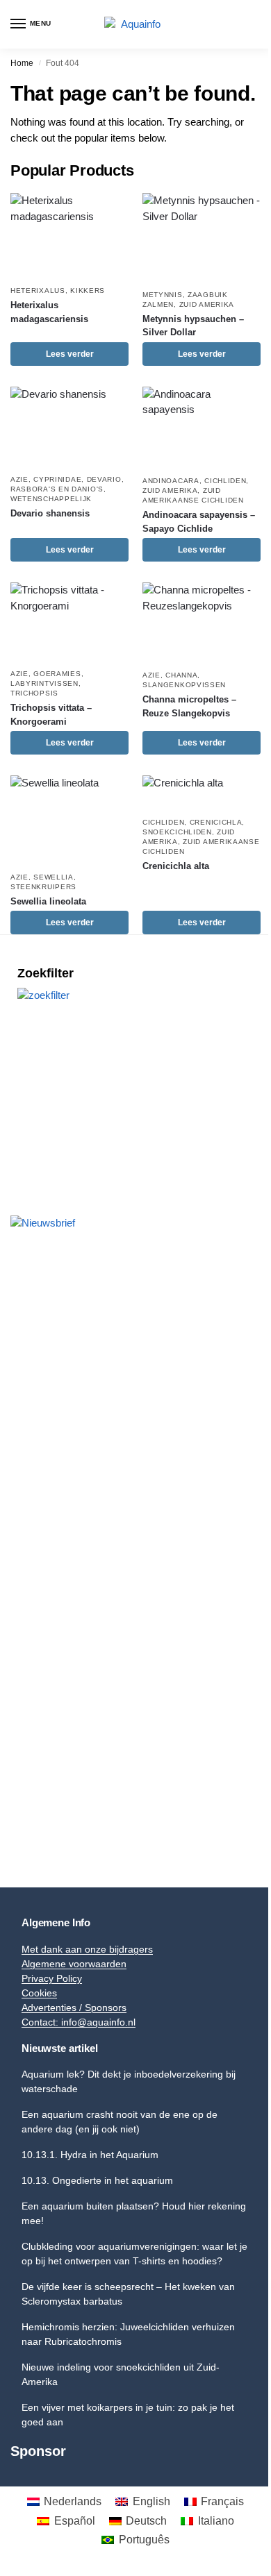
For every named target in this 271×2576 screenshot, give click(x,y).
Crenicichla (216, 822)
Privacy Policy (52, 1978)
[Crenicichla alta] (202, 792)
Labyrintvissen (44, 683)
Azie (19, 479)
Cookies (39, 1993)
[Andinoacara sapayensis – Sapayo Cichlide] (202, 427)
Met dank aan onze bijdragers (87, 1949)
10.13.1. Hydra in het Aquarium (90, 2155)
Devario (104, 479)
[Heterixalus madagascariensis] (69, 235)
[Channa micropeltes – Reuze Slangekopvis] (202, 622)
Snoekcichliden (177, 832)
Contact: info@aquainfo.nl (79, 2022)
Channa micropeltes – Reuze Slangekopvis (189, 706)
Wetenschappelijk (51, 499)
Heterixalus (38, 291)
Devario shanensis (50, 513)
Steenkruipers (43, 887)
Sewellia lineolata (48, 901)
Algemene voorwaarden (74, 1964)
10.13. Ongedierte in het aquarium (97, 2180)
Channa (181, 675)
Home (22, 63)
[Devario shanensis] (69, 427)
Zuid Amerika (207, 304)
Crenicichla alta (176, 866)
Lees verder (70, 354)
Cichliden (225, 481)
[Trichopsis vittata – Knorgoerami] (69, 622)
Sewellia (54, 877)
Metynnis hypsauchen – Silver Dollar (193, 326)
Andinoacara (171, 481)
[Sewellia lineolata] (69, 820)
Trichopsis (34, 693)
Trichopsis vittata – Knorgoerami (51, 715)
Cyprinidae (57, 479)
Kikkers (88, 291)
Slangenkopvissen (184, 685)
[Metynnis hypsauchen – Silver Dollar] (202, 237)
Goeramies (57, 674)
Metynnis (163, 295)
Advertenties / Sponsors (74, 2007)
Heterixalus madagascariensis (49, 312)
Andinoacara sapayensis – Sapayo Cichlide (199, 522)
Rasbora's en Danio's (57, 489)
